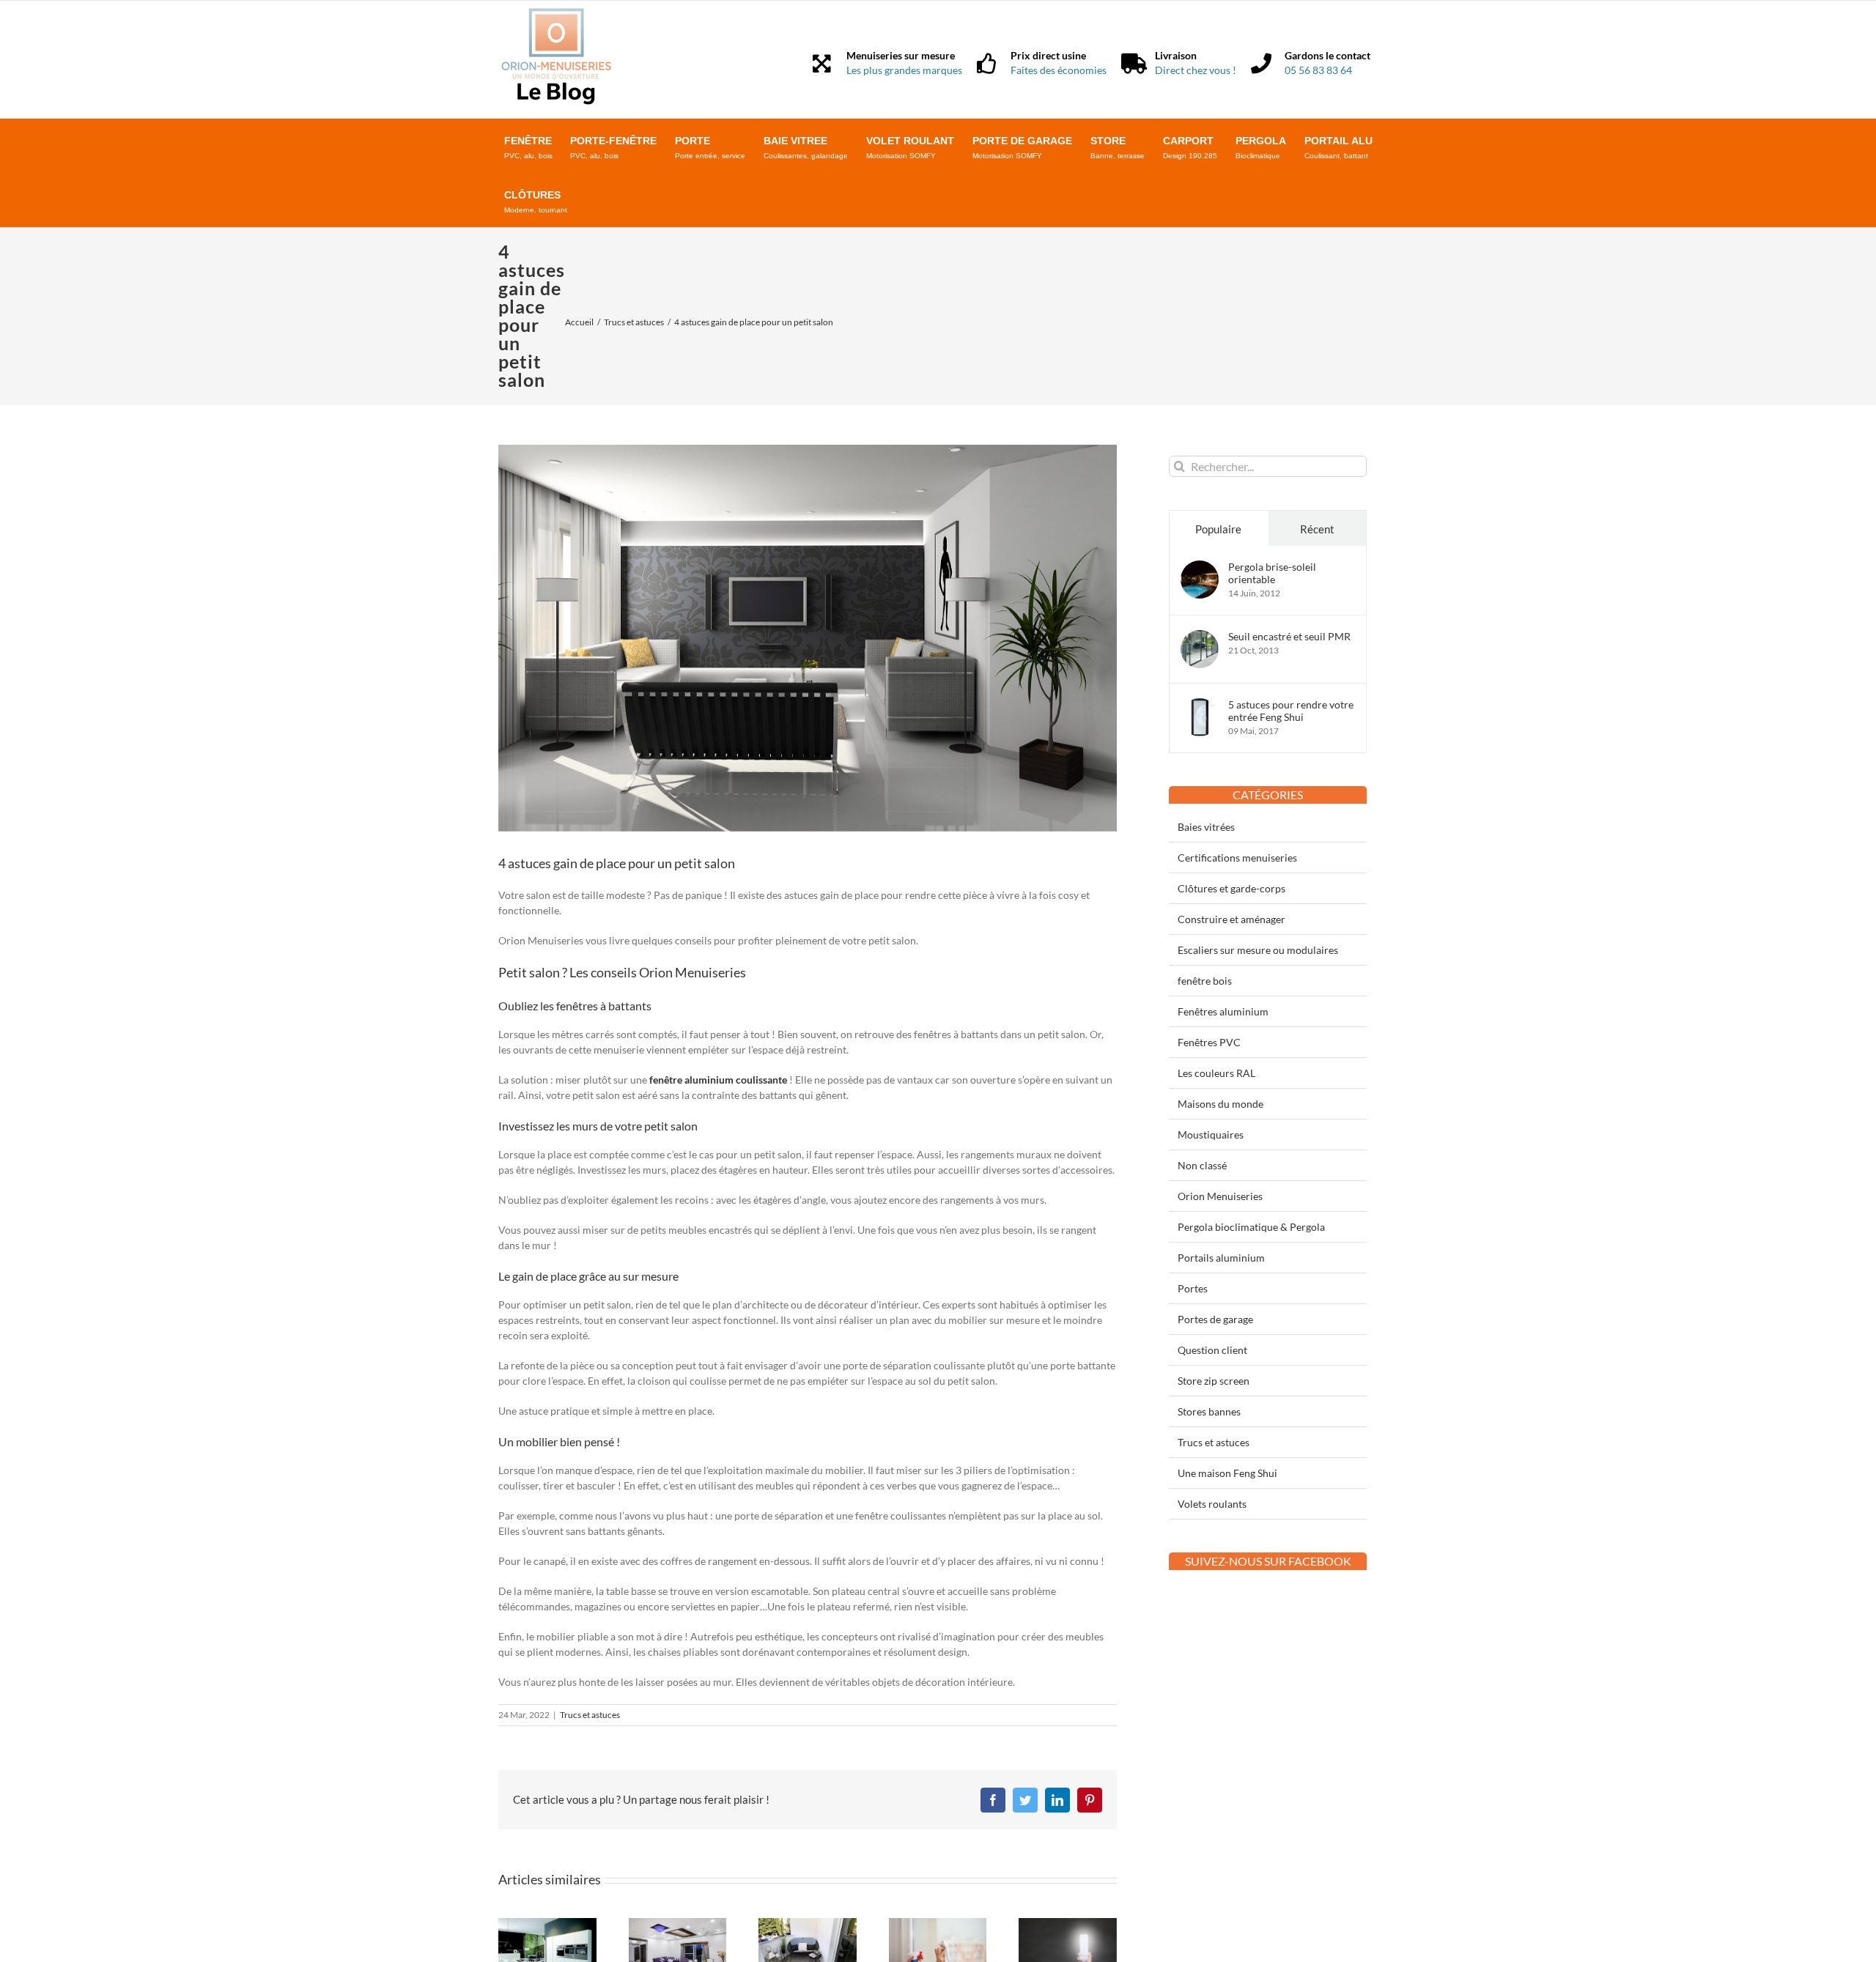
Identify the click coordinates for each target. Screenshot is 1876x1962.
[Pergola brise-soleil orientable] (1200, 568)
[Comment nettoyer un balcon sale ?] (808, 1924)
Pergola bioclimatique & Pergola (1251, 1227)
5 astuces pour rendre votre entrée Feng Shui (1291, 711)
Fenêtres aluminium (1223, 1011)
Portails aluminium (1221, 1258)
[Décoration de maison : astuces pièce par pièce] (678, 1924)
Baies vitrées (1206, 827)
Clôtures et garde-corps (1231, 888)
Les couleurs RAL (1216, 1073)
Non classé (1202, 1165)
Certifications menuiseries (1237, 858)
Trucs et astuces (590, 1715)
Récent (1317, 529)
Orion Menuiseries (1220, 1196)
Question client (1212, 1350)
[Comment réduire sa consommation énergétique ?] (1068, 1924)
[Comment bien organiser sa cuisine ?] (547, 1924)
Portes (1193, 1288)
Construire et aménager (1231, 919)
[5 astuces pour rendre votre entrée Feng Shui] (1200, 706)
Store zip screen (1214, 1381)
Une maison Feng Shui (1227, 1473)
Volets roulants (1212, 1504)
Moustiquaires (1211, 1134)
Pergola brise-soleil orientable (1272, 573)
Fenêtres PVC (1209, 1042)
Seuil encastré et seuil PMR (1289, 636)
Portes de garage (1215, 1319)
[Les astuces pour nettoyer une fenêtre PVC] (938, 1924)
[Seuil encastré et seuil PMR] (1200, 638)
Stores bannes (1209, 1411)
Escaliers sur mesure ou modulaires (1258, 950)
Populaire (1218, 529)
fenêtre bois (1205, 981)
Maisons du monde (1220, 1104)
